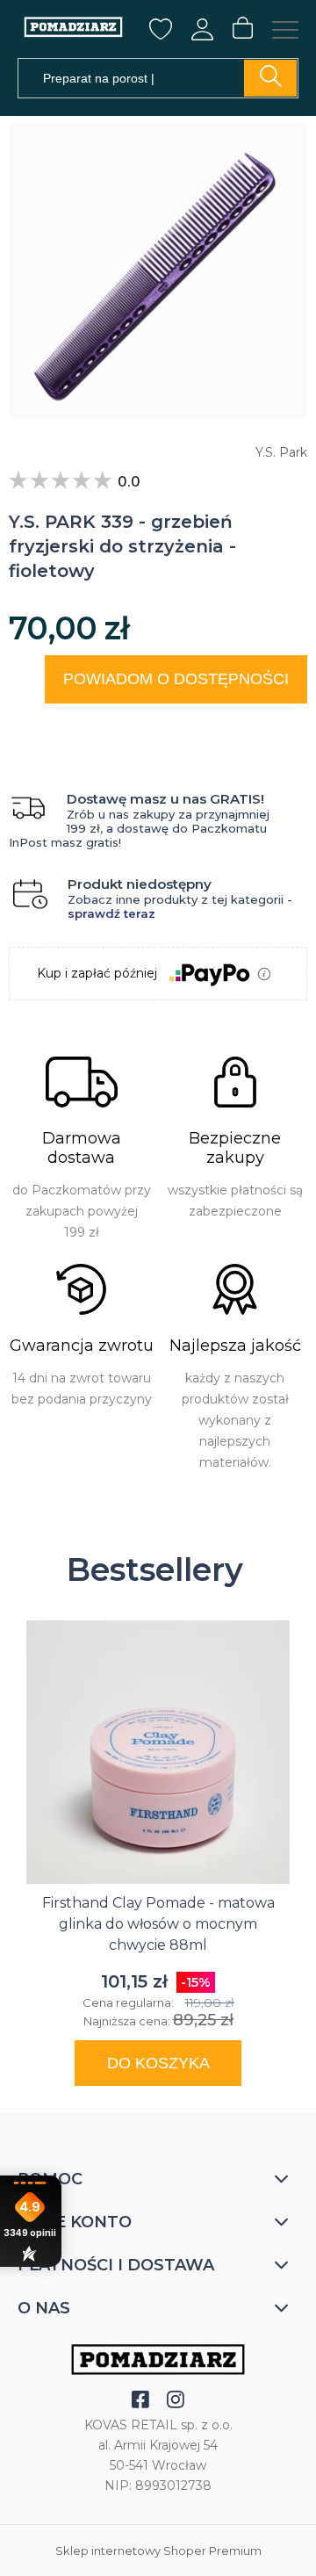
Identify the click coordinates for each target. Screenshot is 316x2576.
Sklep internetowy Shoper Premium (158, 2551)
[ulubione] (161, 34)
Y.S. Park (281, 452)
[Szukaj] (270, 78)
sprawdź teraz (111, 913)
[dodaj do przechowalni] (277, 725)
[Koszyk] (242, 29)
